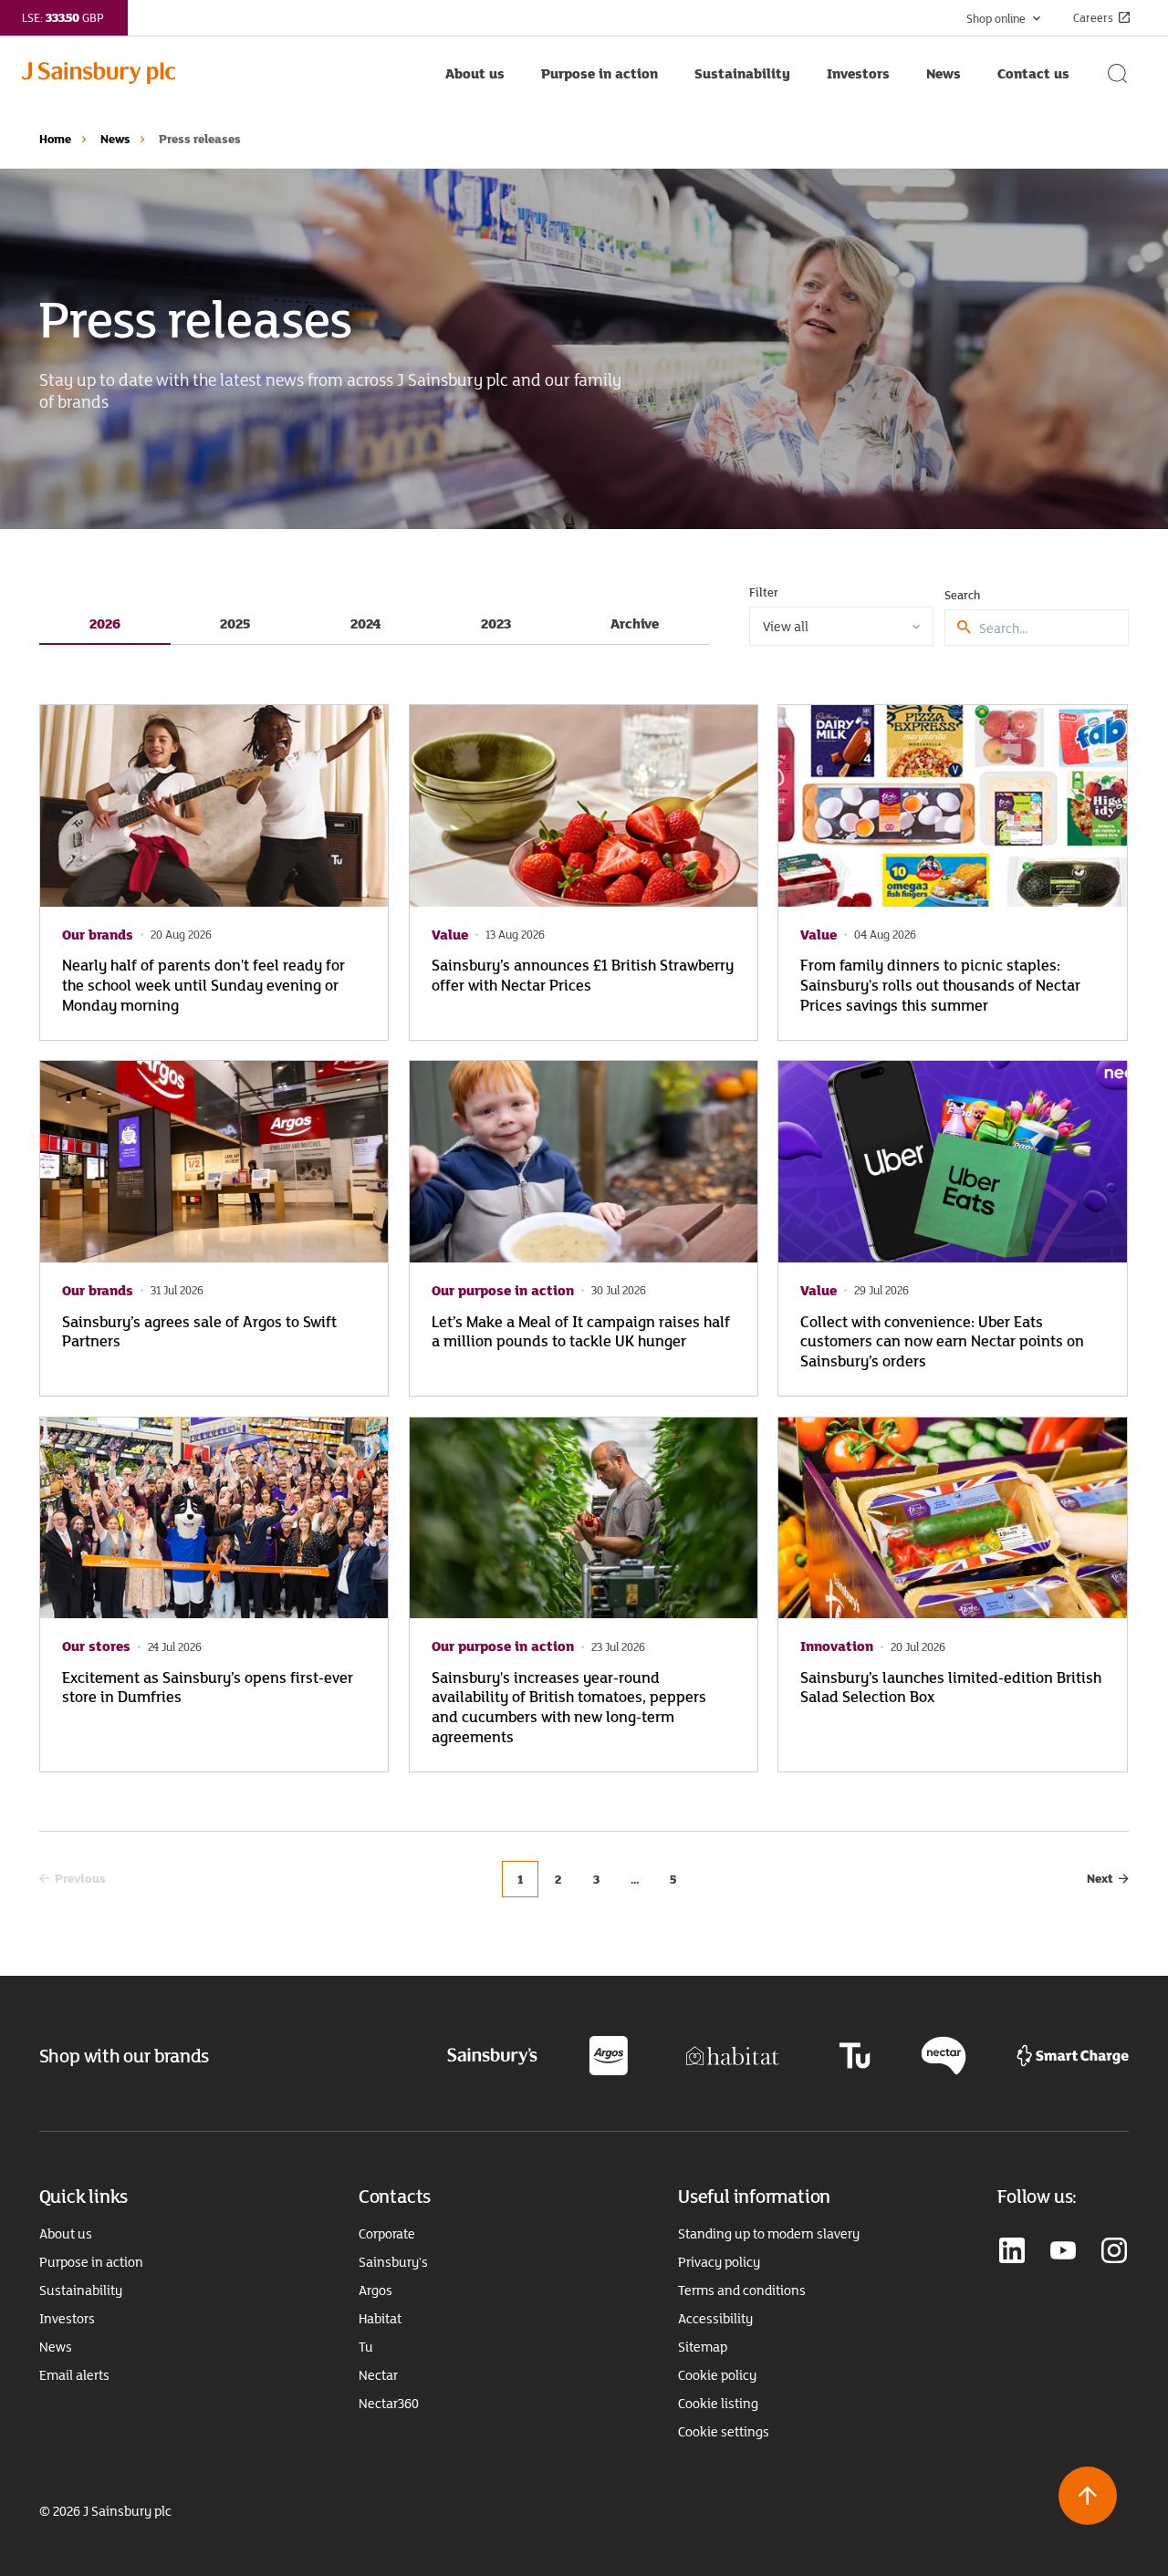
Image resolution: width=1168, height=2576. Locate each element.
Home (55, 139)
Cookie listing (718, 2404)
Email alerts (74, 2375)
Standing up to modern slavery (769, 2234)
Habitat (380, 2319)
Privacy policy (719, 2262)
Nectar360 (389, 2404)
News (115, 139)
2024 (365, 623)
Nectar (378, 2375)
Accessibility (715, 2319)
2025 (235, 623)
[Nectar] (944, 2055)
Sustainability (81, 2290)
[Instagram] (1114, 2252)
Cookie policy (717, 2375)
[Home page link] (224, 73)
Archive (635, 623)
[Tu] (855, 2055)
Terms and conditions (742, 2290)
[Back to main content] (1088, 2496)
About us (66, 2234)
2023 (496, 623)
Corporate (387, 2234)
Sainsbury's (393, 2262)
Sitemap (703, 2347)
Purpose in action (91, 2262)
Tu (366, 2347)
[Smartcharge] (1073, 2055)
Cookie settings (724, 2432)
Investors (67, 2319)
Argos (375, 2290)
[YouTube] (1063, 2252)
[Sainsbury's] (492, 2055)
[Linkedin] (1012, 2252)
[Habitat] (733, 2055)
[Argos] (608, 2055)
